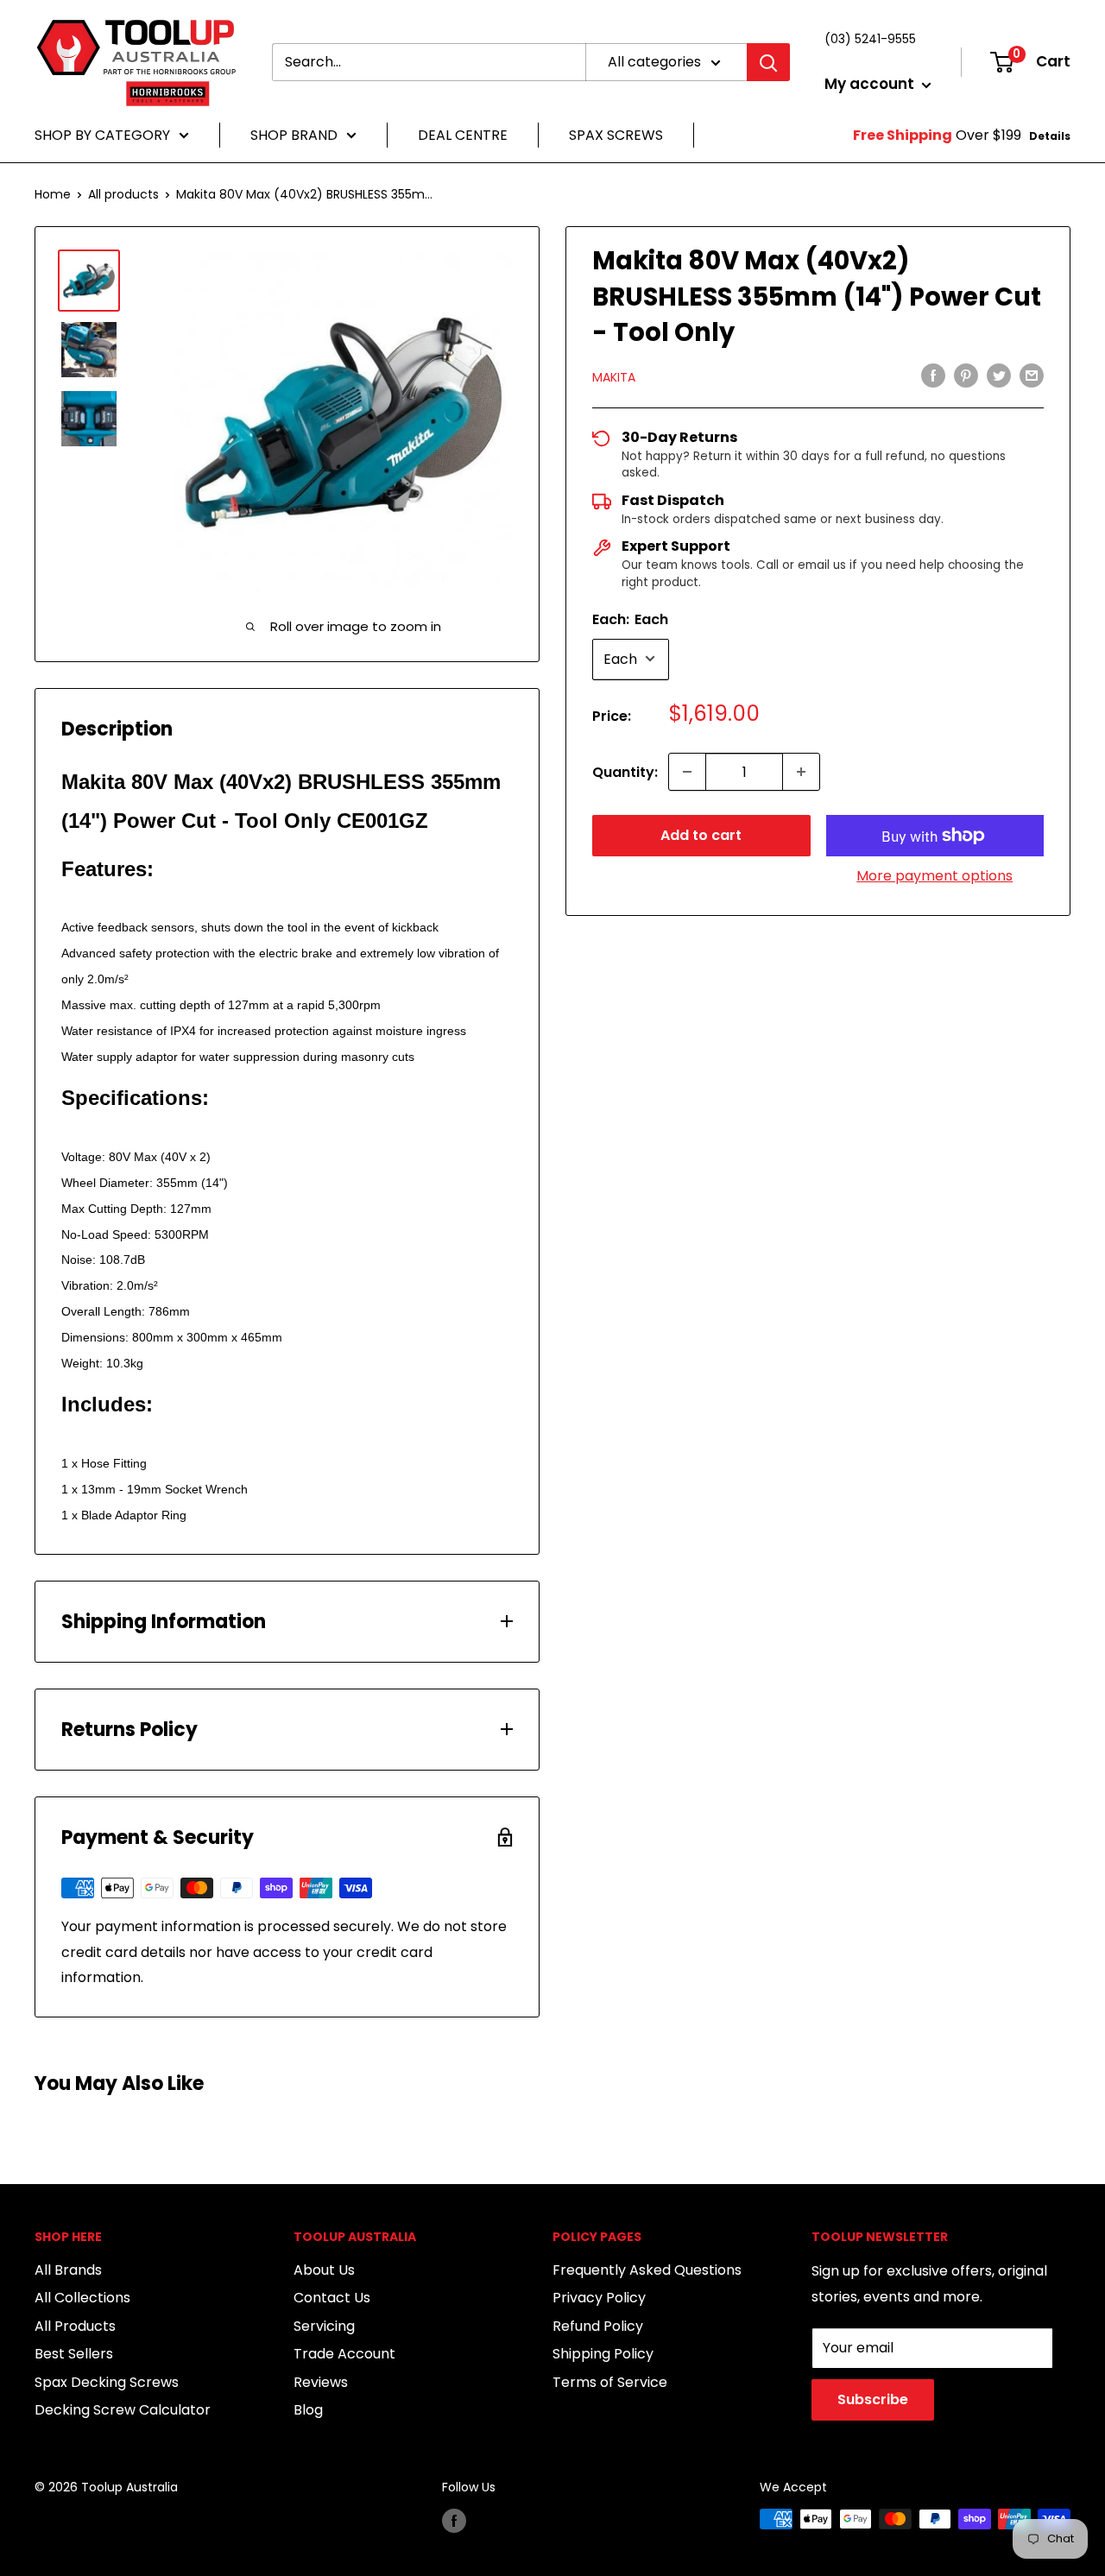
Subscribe (873, 2399)
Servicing (324, 2326)
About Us (324, 2270)
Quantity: (625, 771)
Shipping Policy (603, 2354)
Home (53, 194)
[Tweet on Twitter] (999, 375)
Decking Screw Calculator (123, 2410)
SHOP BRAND (294, 135)
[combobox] (429, 62)
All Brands (68, 2270)
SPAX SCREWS (616, 135)
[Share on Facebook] (933, 375)
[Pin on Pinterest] (966, 375)
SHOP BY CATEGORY (102, 135)
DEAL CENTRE (463, 135)
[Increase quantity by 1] (801, 772)
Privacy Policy (599, 2298)
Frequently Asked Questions (647, 2270)
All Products (75, 2326)
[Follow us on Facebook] (454, 2521)
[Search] (768, 62)
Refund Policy (598, 2326)
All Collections (82, 2298)
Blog (308, 2410)
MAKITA (614, 376)
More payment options (935, 876)
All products (123, 194)
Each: (630, 619)
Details (1050, 136)
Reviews (321, 2382)
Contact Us (332, 2298)
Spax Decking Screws (107, 2382)
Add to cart (701, 835)
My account (871, 84)
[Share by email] (1032, 375)
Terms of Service (610, 2382)
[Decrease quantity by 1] (687, 772)
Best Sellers (74, 2354)
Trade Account (344, 2354)
